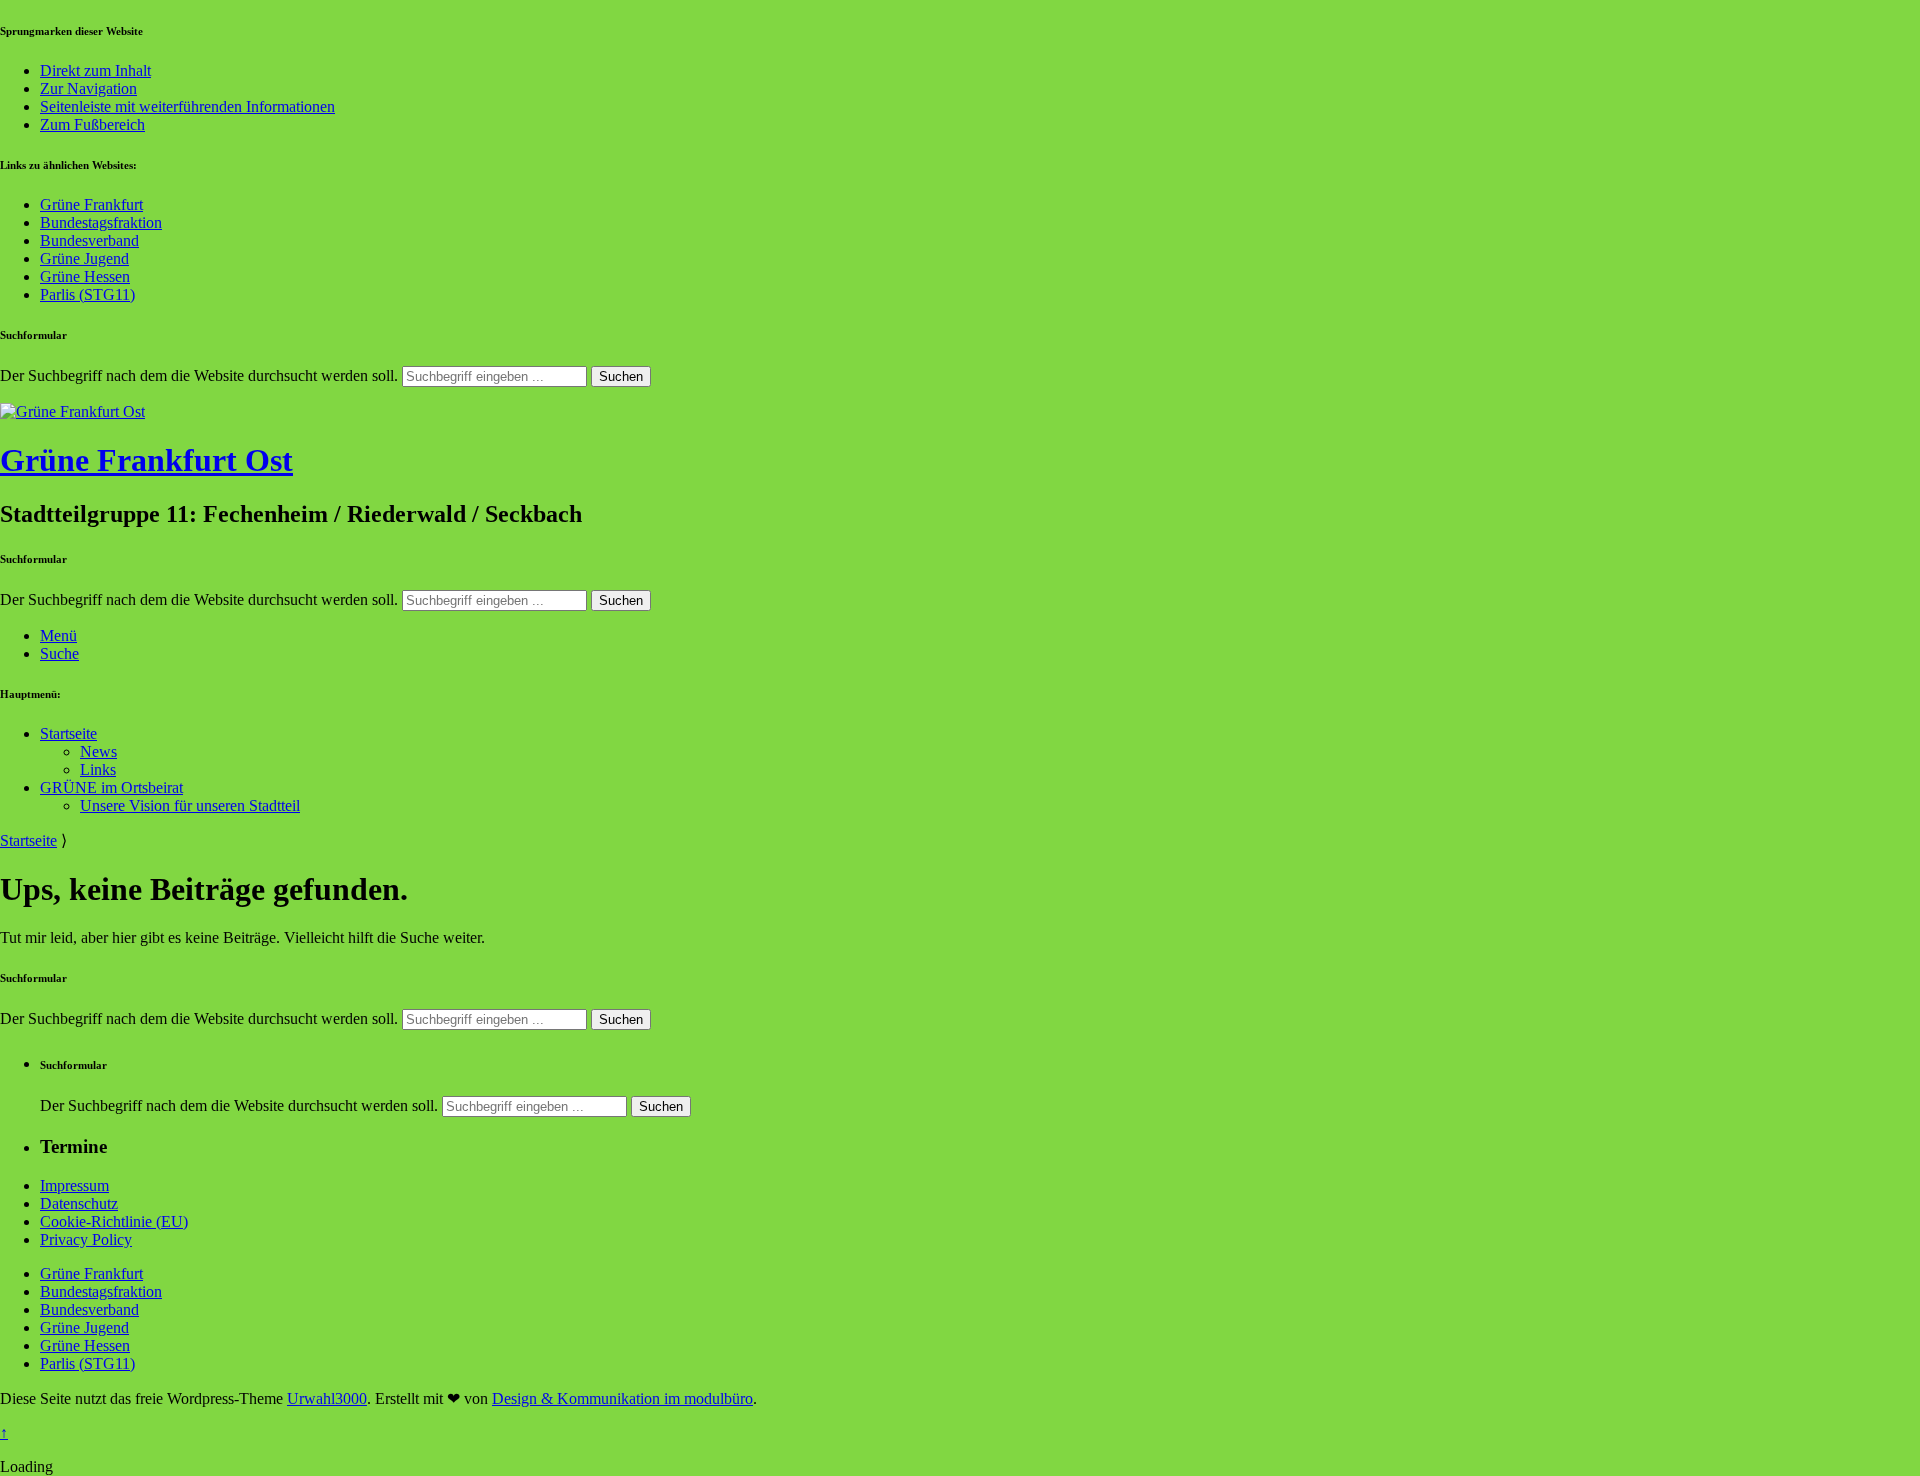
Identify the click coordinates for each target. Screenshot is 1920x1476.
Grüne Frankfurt (91, 204)
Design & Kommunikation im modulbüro (622, 1398)
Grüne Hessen (85, 276)
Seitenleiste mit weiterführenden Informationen (187, 106)
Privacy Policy (86, 1239)
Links (98, 769)
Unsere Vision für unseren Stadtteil (190, 805)
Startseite (68, 733)
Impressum (74, 1185)
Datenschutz (79, 1203)
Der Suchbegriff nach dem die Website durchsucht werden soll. (199, 375)
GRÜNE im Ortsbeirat (111, 787)
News (98, 751)
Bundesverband (89, 240)
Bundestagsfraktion (101, 222)
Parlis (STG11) (87, 294)
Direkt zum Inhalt (95, 70)
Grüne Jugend (84, 258)
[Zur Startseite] (72, 411)
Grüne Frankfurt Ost (146, 460)
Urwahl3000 (327, 1398)
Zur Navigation (88, 88)
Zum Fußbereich (92, 124)
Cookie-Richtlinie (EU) (114, 1221)
